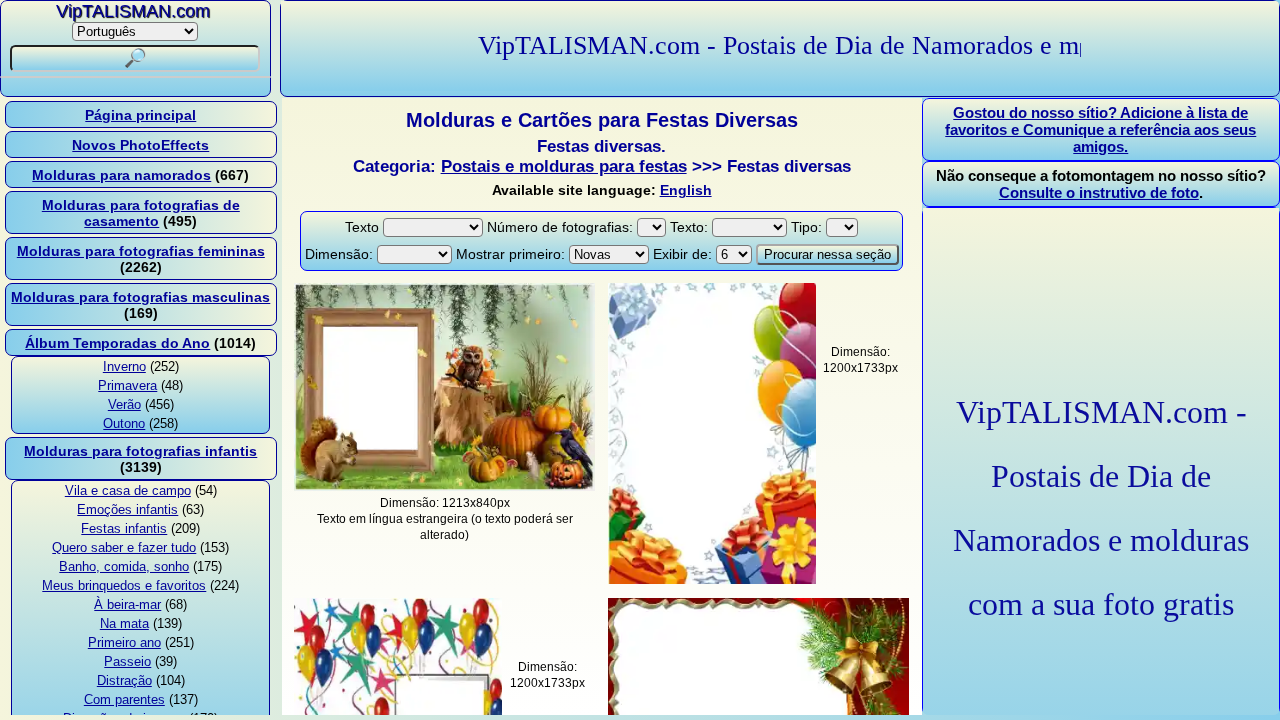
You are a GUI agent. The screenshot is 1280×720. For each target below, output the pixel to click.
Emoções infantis (127, 509)
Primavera (127, 385)
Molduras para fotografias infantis (140, 451)
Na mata (124, 623)
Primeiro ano (124, 642)
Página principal (140, 115)
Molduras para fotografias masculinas (140, 297)
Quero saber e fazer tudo (124, 547)
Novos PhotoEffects (140, 145)
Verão (124, 404)
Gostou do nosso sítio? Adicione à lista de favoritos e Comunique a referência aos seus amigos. (1100, 129)
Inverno (124, 366)
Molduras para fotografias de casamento (141, 213)
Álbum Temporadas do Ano (117, 343)
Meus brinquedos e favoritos (124, 585)
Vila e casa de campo (128, 490)
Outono (124, 423)
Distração (124, 680)
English (686, 190)
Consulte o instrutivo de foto (1099, 192)
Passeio (127, 661)
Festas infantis (124, 528)
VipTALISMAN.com (133, 11)
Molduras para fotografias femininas (141, 251)
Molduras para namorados (121, 175)
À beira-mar (127, 604)
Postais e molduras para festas (564, 166)
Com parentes (124, 699)
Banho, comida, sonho (124, 566)
